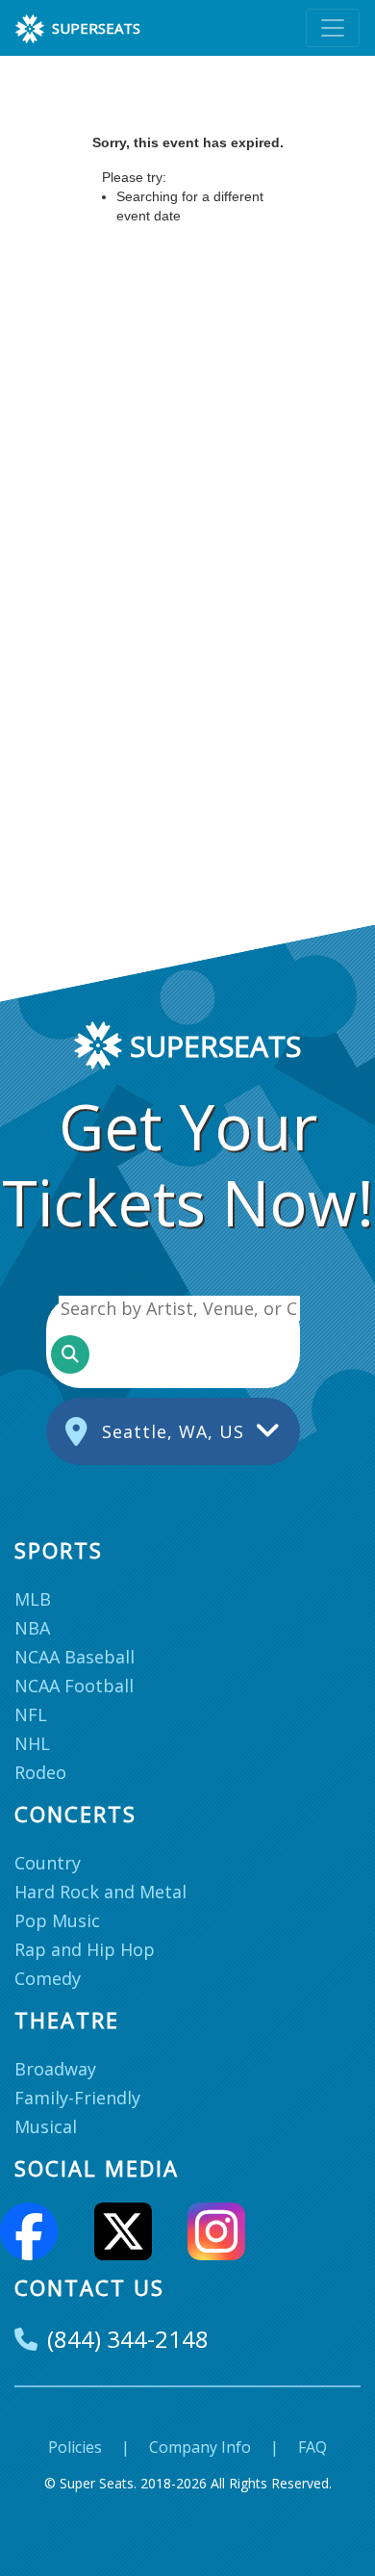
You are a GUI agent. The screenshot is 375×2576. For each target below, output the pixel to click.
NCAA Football (74, 1686)
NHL (32, 1743)
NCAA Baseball (75, 1657)
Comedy (48, 1978)
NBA (32, 1628)
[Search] (70, 1354)
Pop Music (57, 1920)
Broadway (55, 2069)
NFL (31, 1714)
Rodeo (40, 1772)
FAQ (312, 2447)
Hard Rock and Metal (100, 1892)
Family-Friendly (77, 2098)
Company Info (200, 2447)
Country (48, 1863)
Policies (75, 2447)
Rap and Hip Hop (85, 1949)
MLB (33, 1599)
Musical (46, 2126)
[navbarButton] (333, 28)
